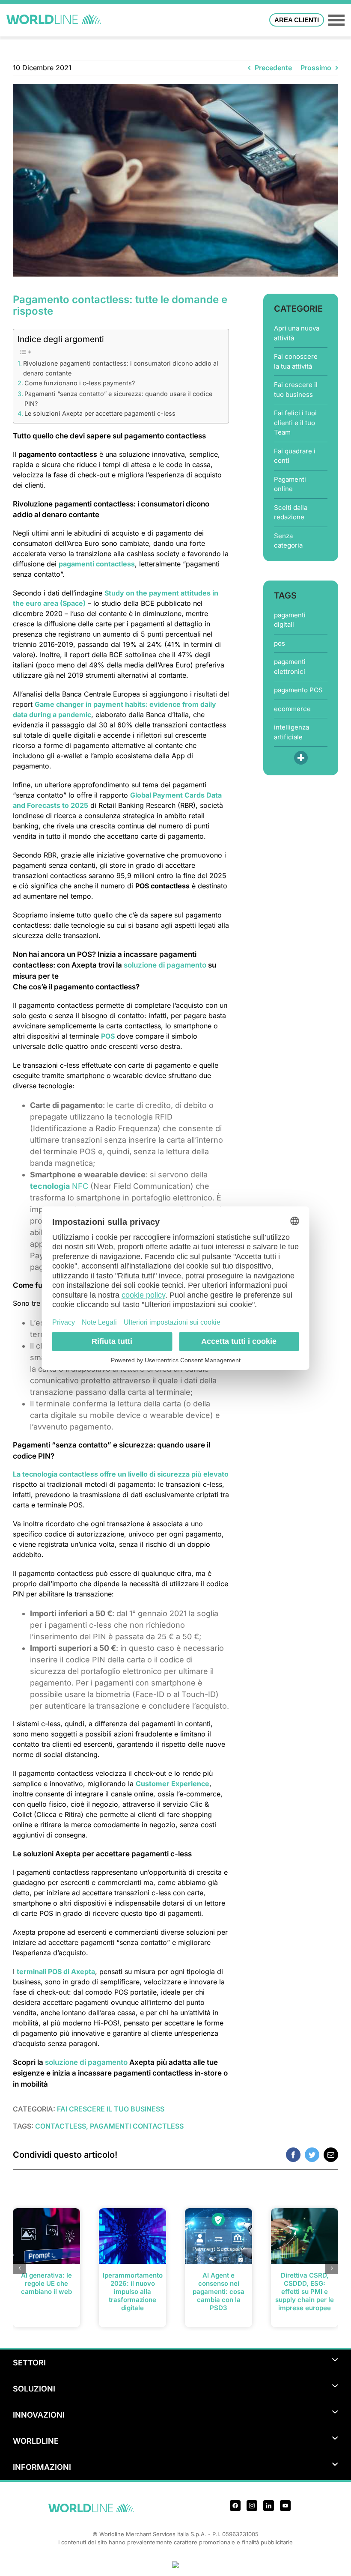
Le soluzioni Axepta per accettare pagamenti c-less (100, 413)
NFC (59, 1186)
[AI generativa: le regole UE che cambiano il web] (46, 2235)
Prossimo (316, 68)
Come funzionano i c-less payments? (80, 383)
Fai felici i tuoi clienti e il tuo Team (295, 423)
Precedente (273, 68)
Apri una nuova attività (297, 333)
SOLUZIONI (34, 2389)
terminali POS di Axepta (56, 1971)
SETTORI (29, 2363)
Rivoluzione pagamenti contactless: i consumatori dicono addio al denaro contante (121, 368)
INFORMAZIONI (42, 2467)
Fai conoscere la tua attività (296, 361)
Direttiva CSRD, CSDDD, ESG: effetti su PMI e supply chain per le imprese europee (305, 2292)
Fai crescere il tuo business (296, 390)
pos (280, 643)
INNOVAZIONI (39, 2415)
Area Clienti (297, 20)
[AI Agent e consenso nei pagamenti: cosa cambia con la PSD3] (219, 2235)
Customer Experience (173, 1784)
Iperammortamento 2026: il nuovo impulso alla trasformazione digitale (133, 2292)
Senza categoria (288, 541)
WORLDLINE (36, 2441)
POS (108, 1036)
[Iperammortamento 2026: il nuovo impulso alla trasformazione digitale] (132, 2235)
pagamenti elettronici (290, 667)
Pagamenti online (290, 484)
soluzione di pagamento (165, 965)
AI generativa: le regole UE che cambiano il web (46, 2283)
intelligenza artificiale (292, 732)
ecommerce (292, 709)
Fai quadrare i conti (295, 456)
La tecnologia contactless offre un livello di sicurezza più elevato (121, 1474)
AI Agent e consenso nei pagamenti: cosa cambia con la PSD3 (219, 2292)
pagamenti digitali (290, 620)
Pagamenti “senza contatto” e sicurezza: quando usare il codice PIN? (118, 399)
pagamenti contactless (97, 564)
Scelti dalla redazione (291, 512)
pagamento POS (298, 690)
